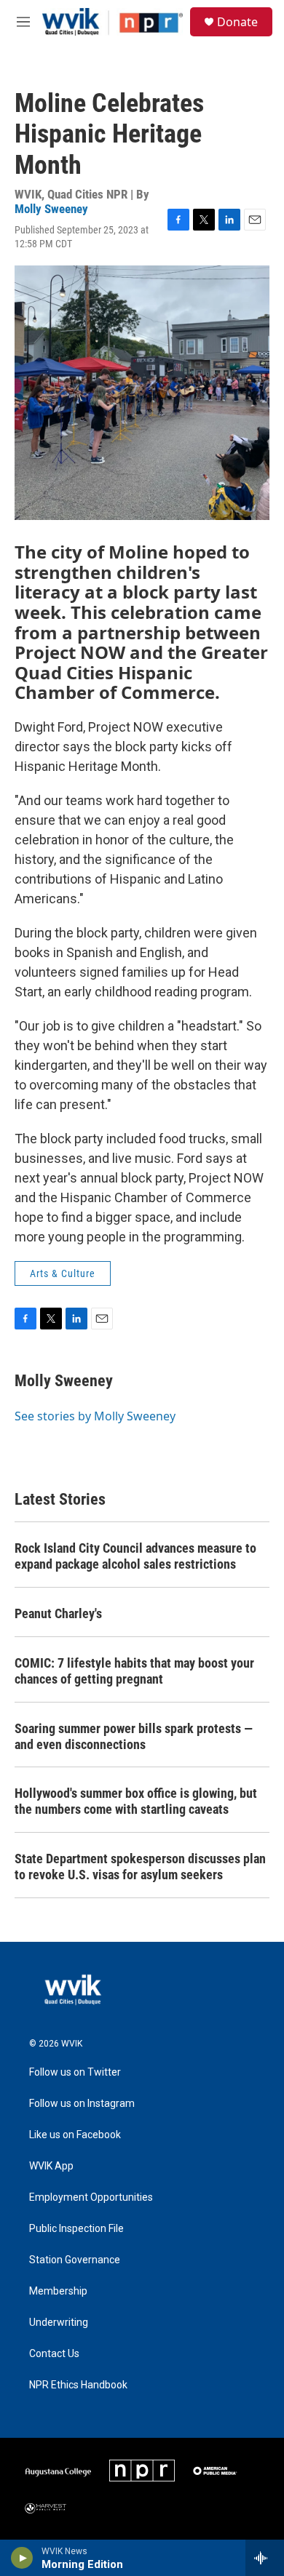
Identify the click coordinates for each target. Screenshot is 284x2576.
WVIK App (51, 2166)
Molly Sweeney (51, 209)
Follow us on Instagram (82, 2104)
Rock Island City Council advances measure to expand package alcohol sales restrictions (135, 1556)
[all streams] (265, 2558)
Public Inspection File (76, 2229)
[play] (22, 2558)
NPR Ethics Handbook (78, 2385)
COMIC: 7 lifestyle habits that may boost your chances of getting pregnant (134, 1671)
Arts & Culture (63, 1273)
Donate (237, 22)
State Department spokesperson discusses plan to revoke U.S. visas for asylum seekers (140, 1867)
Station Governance (75, 2260)
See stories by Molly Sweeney (95, 1416)
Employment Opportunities (91, 2197)
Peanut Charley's (58, 1613)
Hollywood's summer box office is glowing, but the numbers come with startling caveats (136, 1801)
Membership (58, 2291)
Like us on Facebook (75, 2135)
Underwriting (59, 2323)
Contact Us (54, 2354)
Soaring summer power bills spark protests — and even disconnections (134, 1736)
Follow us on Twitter (75, 2072)
